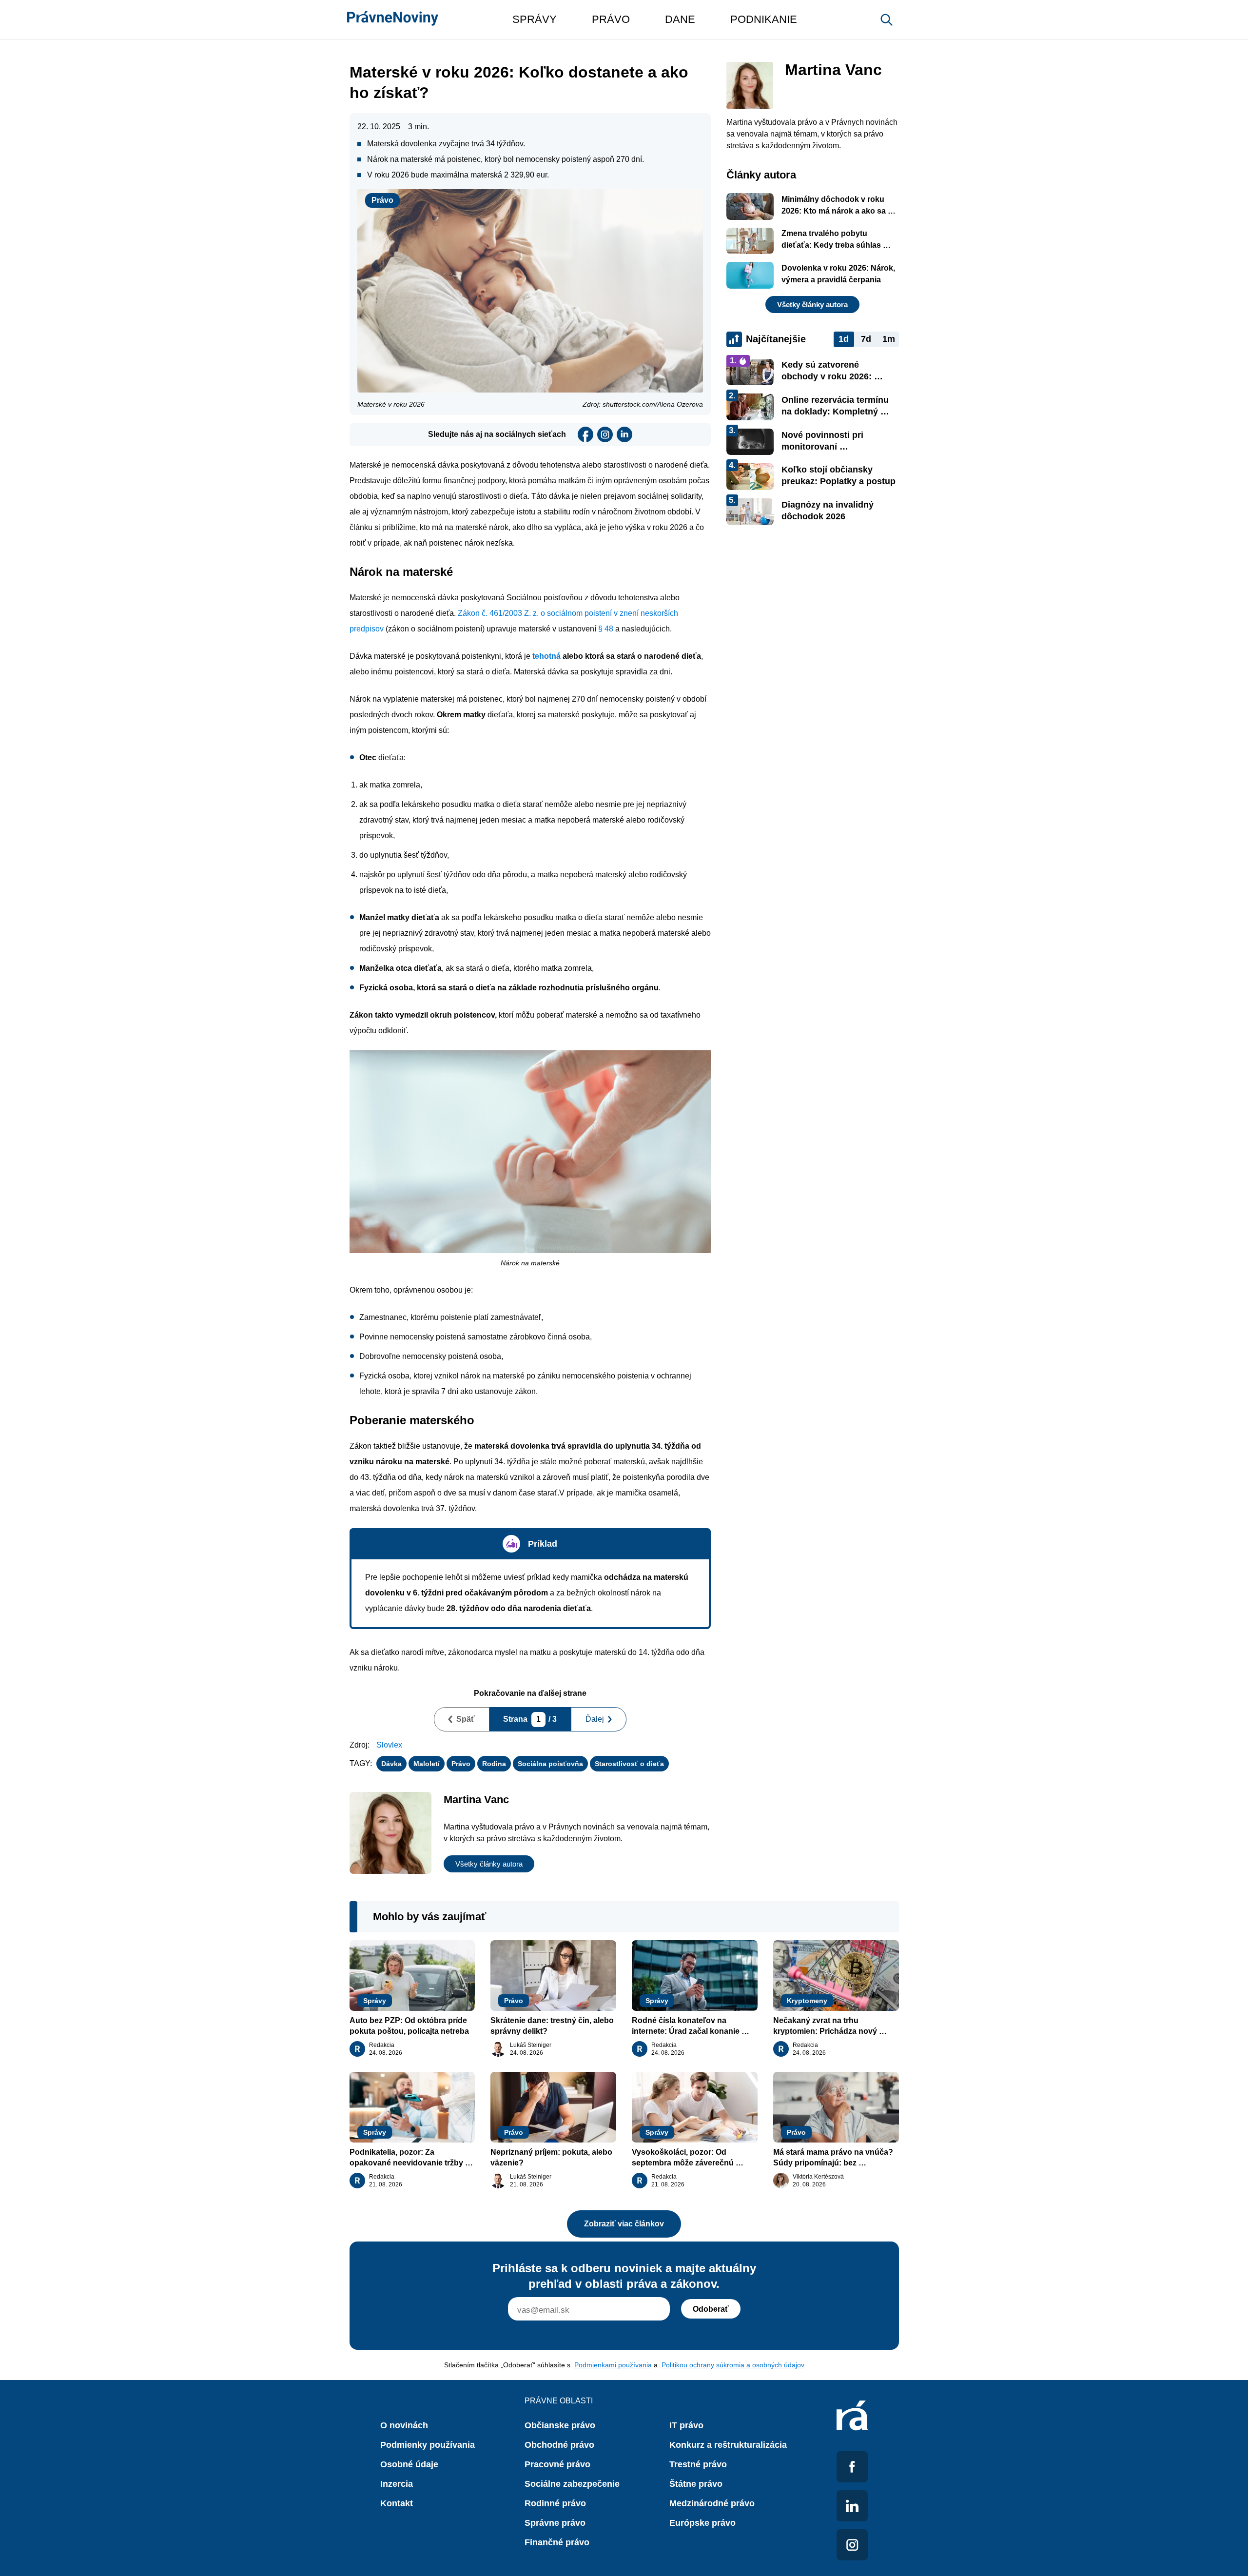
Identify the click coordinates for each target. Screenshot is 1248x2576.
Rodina (494, 1764)
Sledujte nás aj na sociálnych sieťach (497, 434)
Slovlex (389, 1745)
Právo (382, 200)
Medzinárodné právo (712, 2503)
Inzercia (397, 2484)
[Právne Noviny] (393, 20)
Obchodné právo (559, 2445)
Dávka (391, 1764)
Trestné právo (698, 2464)
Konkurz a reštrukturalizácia (728, 2445)
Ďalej (595, 1719)
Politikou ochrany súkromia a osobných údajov (733, 2365)
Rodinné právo (555, 2503)
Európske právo (702, 2523)
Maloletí (427, 1764)
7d (866, 339)
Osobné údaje (409, 2464)
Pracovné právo (557, 2464)
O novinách (404, 2425)
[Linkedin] (624, 434)
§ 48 (606, 629)
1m (889, 339)
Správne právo (555, 2523)
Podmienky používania (428, 2445)
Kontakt (397, 2503)
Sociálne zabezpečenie (572, 2484)
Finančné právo (557, 2542)
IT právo (686, 2425)
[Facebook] (585, 434)
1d (844, 339)
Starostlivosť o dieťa (629, 1764)
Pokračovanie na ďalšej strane (530, 1693)
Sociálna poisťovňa (550, 1764)
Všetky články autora (489, 1864)
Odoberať (711, 2309)
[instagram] (605, 434)
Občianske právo (560, 2425)
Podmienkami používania (613, 2365)
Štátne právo (696, 2484)
